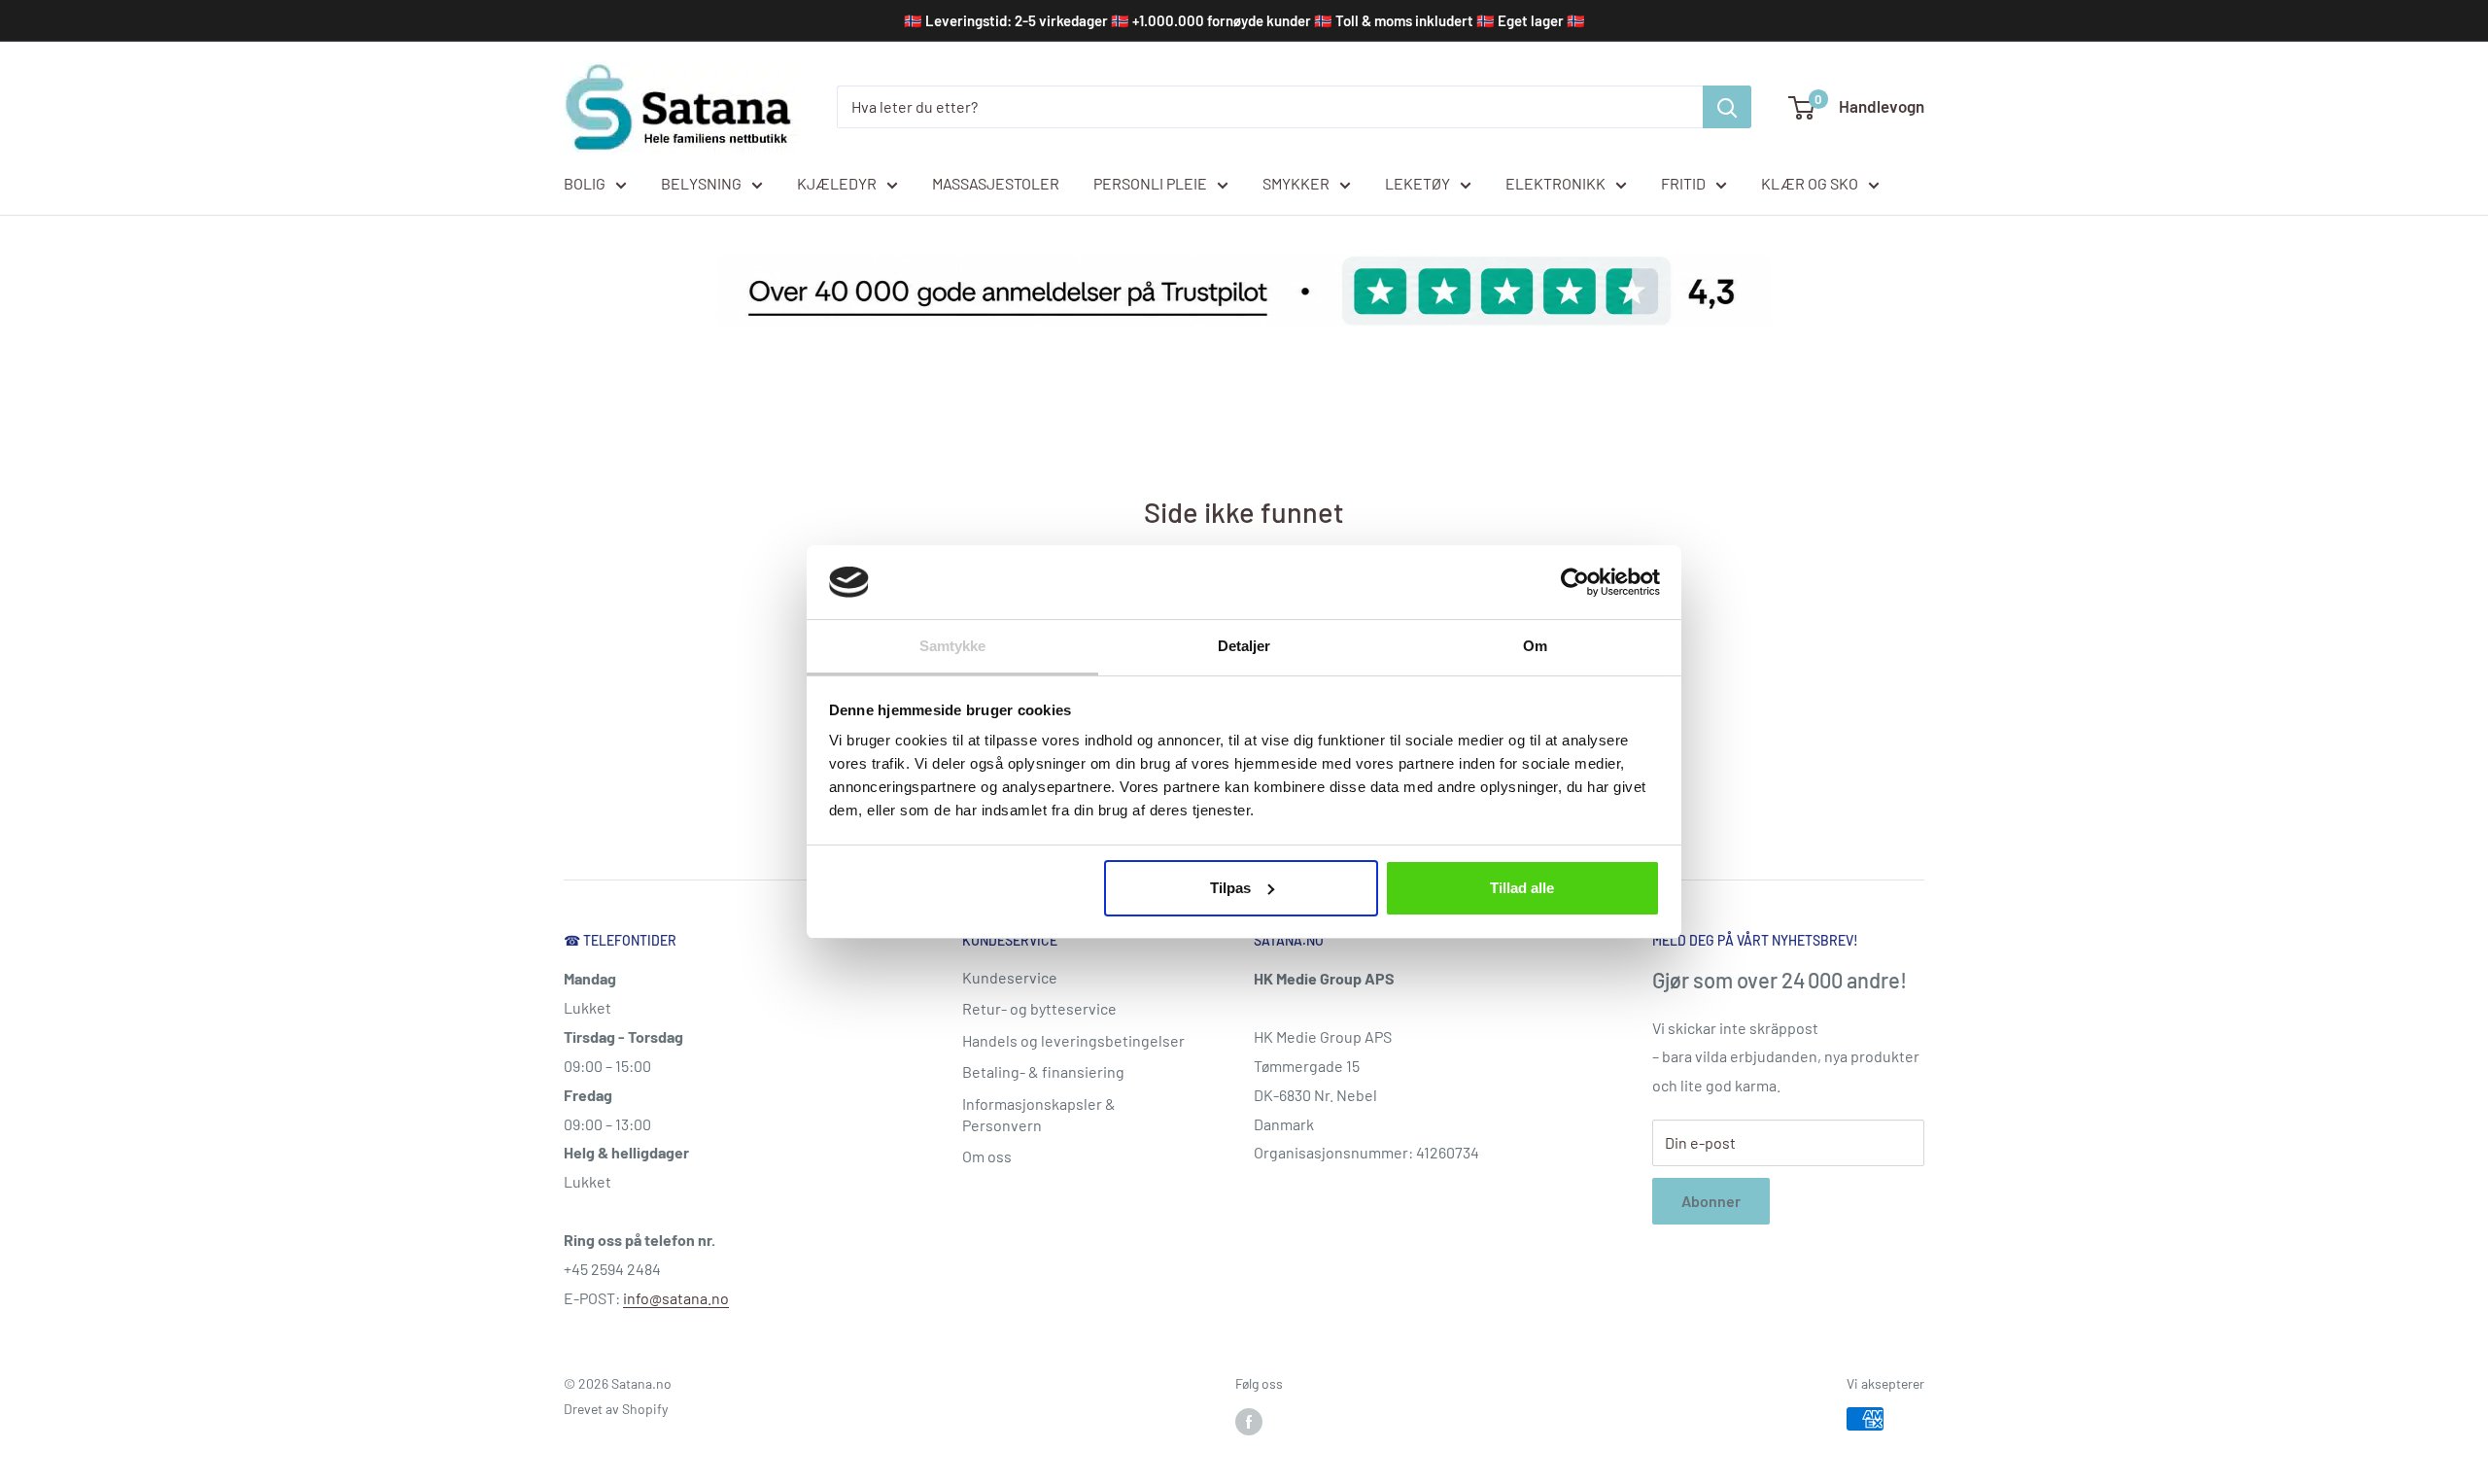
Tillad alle (1522, 888)
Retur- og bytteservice (1039, 1008)
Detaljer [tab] (1244, 646)
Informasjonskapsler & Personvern (1039, 1114)
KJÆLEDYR (837, 183)
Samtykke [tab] (953, 646)
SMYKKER (1296, 183)
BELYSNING (701, 183)
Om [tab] (1535, 646)
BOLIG (585, 183)
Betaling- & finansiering (1043, 1071)
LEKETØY (1417, 183)
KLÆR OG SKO (1810, 183)
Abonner (1711, 1201)
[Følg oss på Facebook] (1249, 1421)
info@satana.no (676, 1298)
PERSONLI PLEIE (1150, 183)
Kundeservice (1010, 977)
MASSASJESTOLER (996, 183)
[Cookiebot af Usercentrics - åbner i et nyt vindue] (1575, 582)
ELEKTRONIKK (1555, 183)
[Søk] (1727, 107)
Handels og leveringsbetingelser (1073, 1040)
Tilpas (1230, 888)
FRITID (1683, 183)
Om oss (987, 1156)
